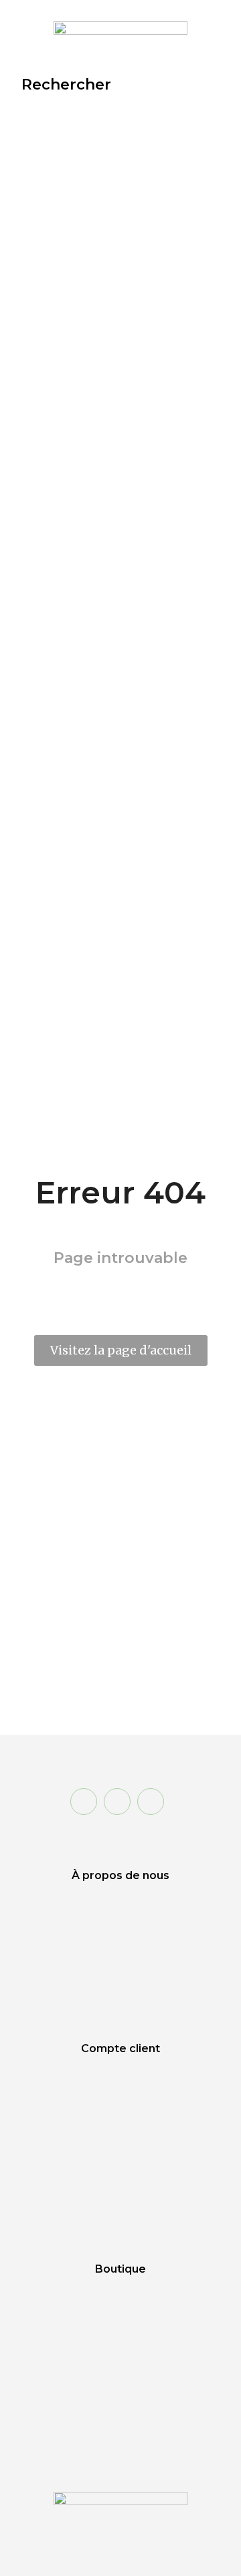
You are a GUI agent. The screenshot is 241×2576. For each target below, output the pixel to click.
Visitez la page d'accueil (121, 1350)
